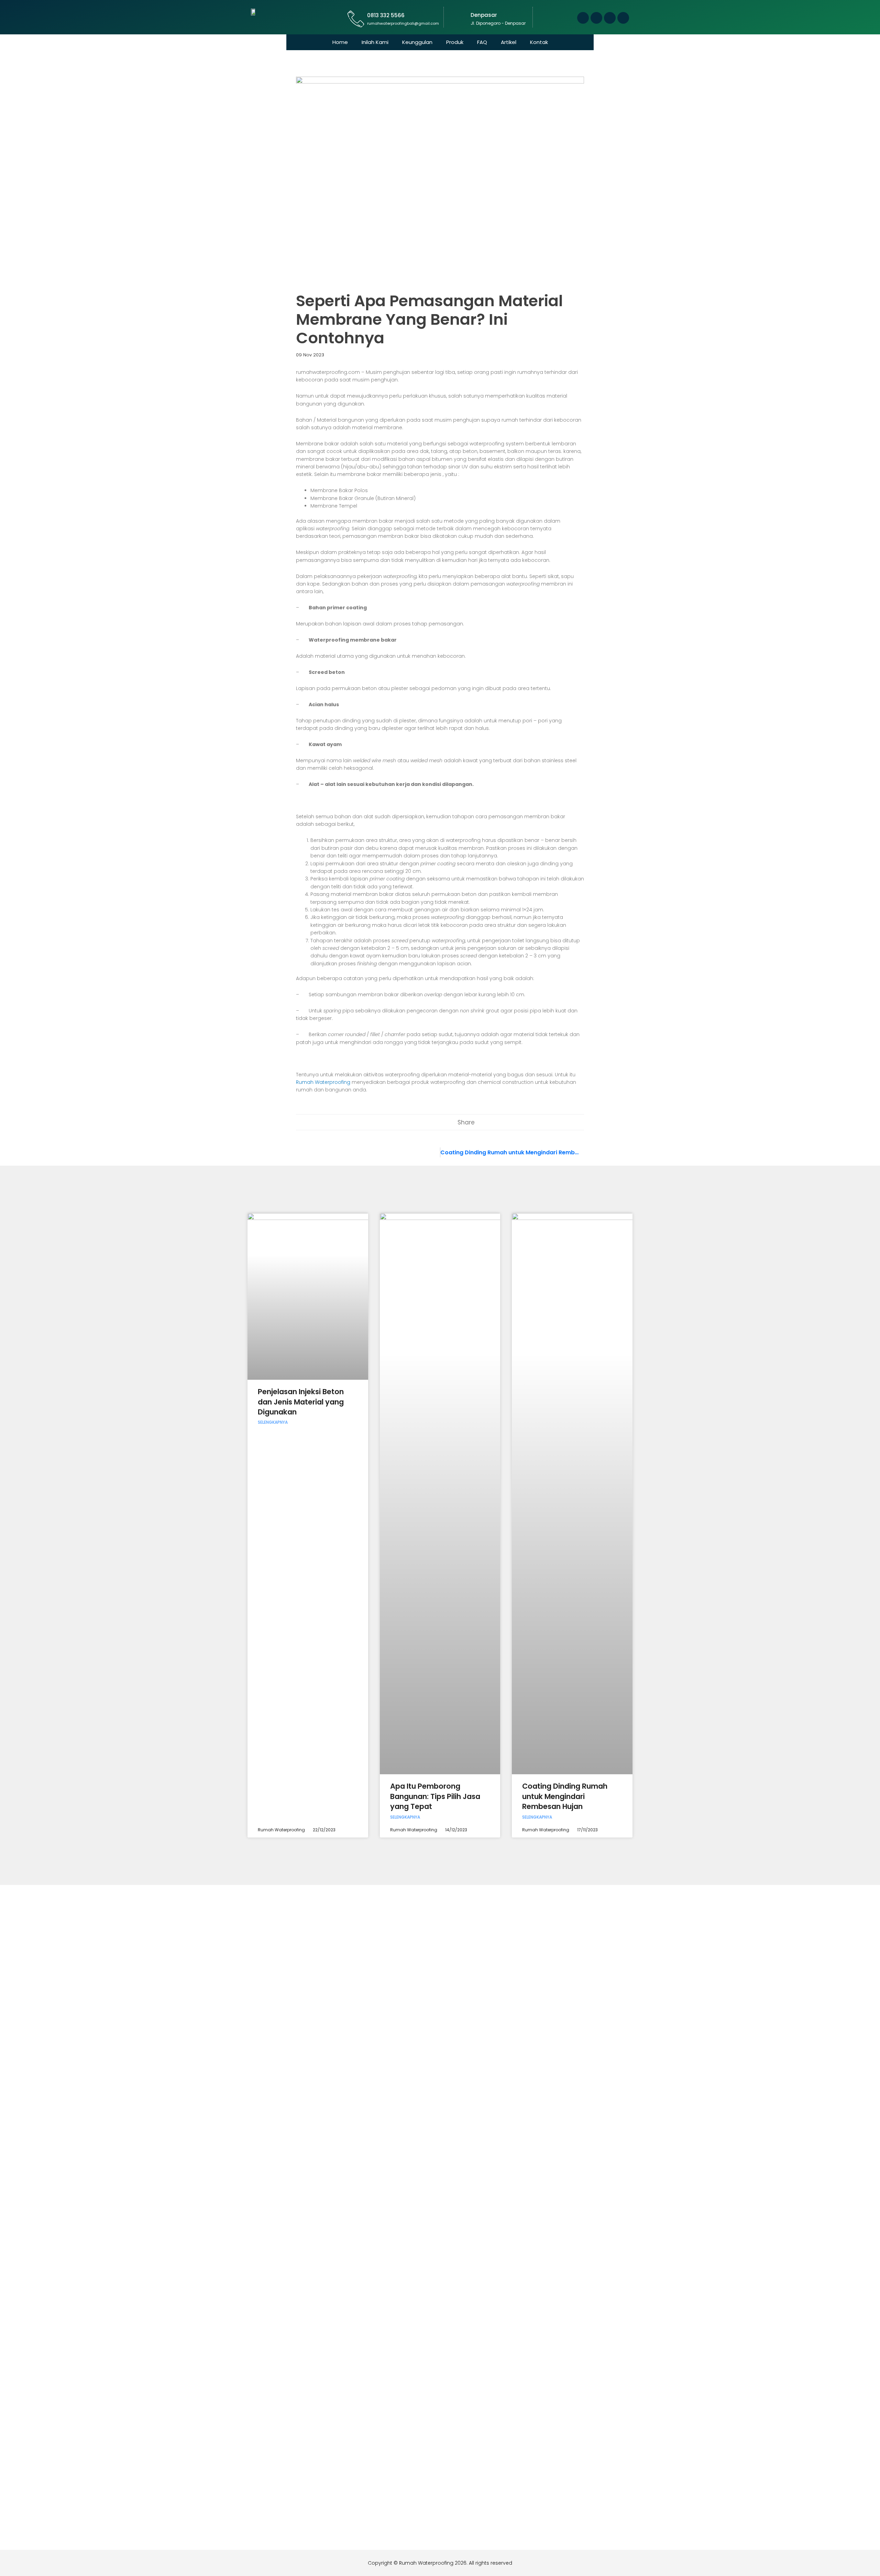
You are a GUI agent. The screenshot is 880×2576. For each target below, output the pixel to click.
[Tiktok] (623, 18)
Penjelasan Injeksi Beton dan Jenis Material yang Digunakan (301, 1402)
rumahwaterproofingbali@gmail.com (403, 23)
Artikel (509, 42)
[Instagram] (610, 18)
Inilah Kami (375, 42)
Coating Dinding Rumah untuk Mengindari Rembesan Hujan (565, 1796)
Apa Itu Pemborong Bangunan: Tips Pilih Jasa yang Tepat (435, 1796)
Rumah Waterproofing (323, 1082)
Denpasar (484, 15)
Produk (455, 42)
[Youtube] (596, 18)
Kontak (539, 42)
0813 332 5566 (386, 15)
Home (340, 42)
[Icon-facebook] (583, 18)
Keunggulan (417, 42)
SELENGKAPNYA (273, 1422)
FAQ (482, 42)
